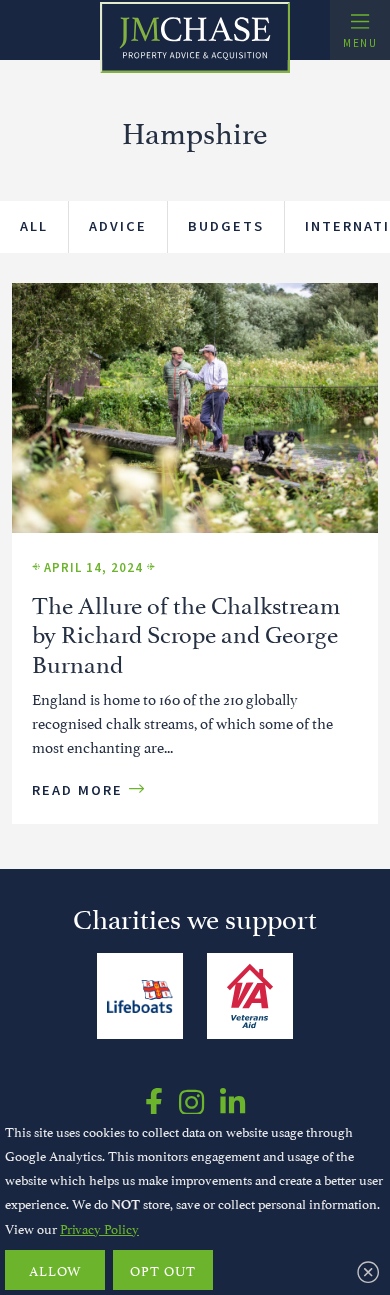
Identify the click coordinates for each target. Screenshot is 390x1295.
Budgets (226, 226)
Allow (55, 1270)
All (34, 226)
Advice (118, 226)
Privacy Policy (99, 1228)
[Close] (368, 1271)
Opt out (163, 1270)
